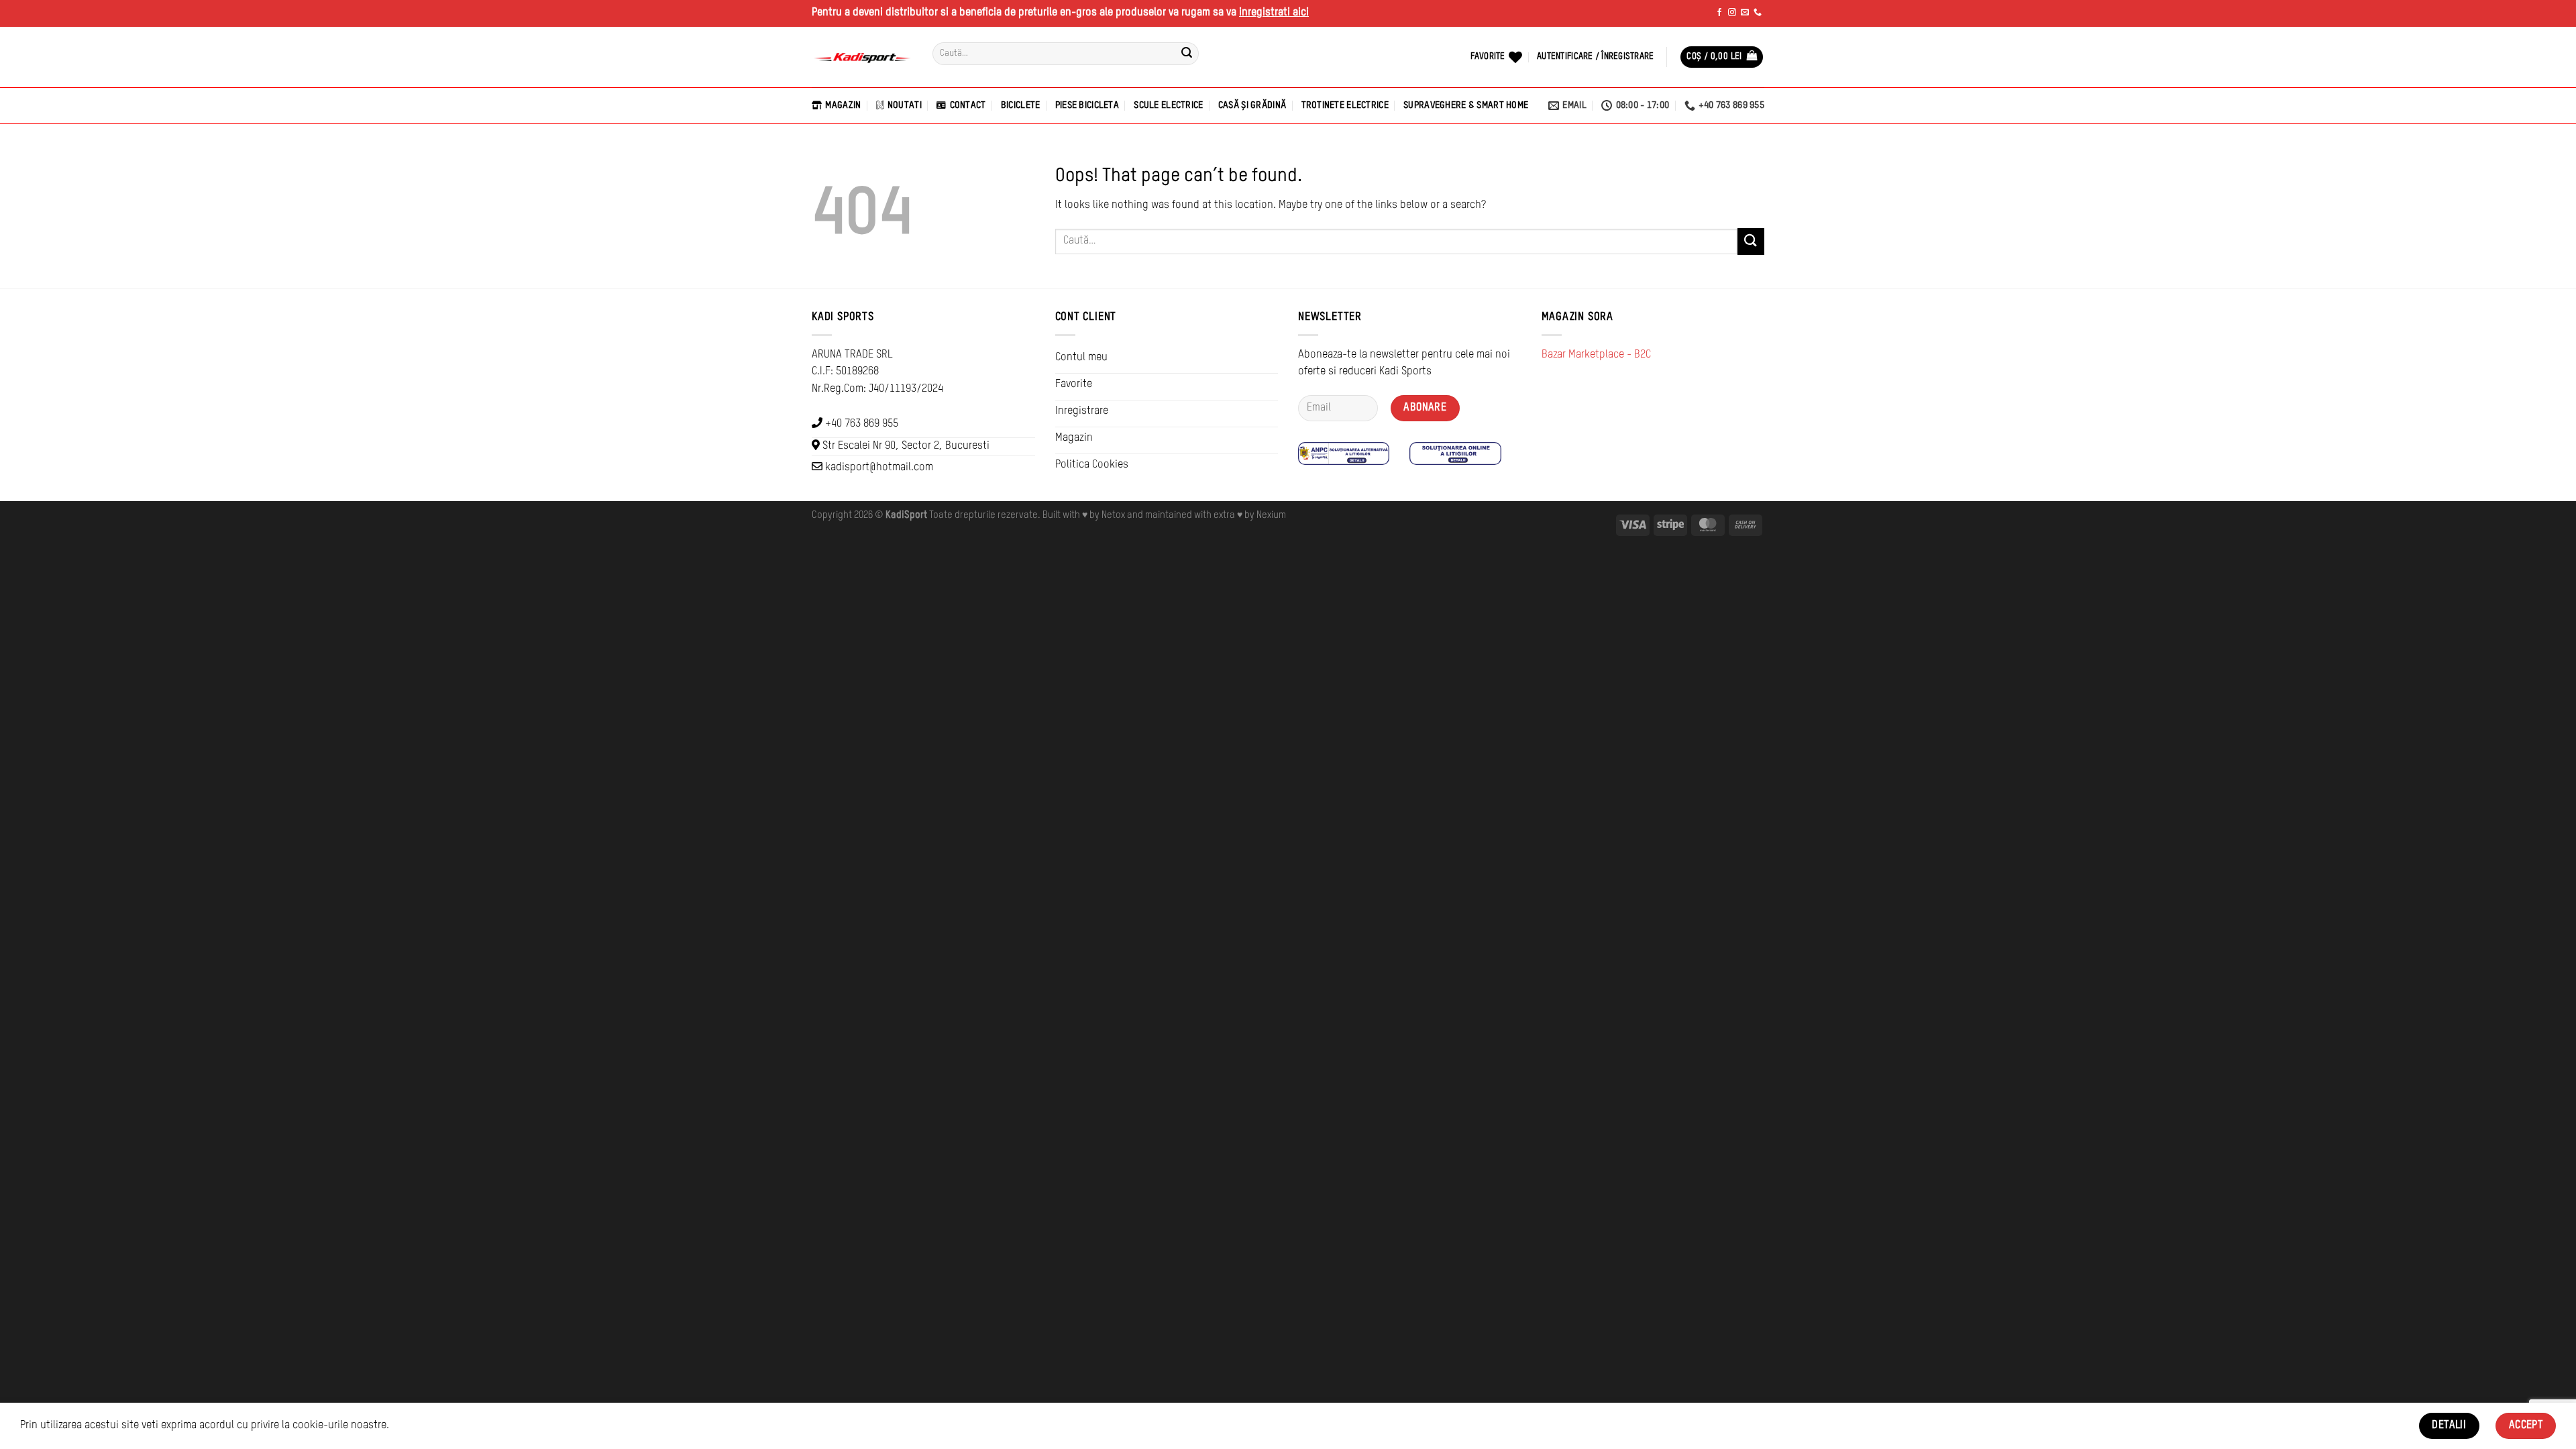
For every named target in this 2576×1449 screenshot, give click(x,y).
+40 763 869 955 (862, 424)
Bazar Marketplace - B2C (1596, 355)
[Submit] (1187, 54)
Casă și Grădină (1252, 105)
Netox (1113, 515)
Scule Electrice (1168, 105)
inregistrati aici (1274, 13)
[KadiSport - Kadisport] (862, 57)
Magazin (843, 105)
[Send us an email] (1745, 13)
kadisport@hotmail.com (879, 468)
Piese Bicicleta (1087, 105)
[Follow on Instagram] (1732, 13)
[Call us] (1758, 13)
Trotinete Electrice (1345, 105)
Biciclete (1021, 105)
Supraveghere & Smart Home (1466, 105)
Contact (968, 105)
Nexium (1271, 515)
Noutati (905, 105)
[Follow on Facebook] (1719, 13)
